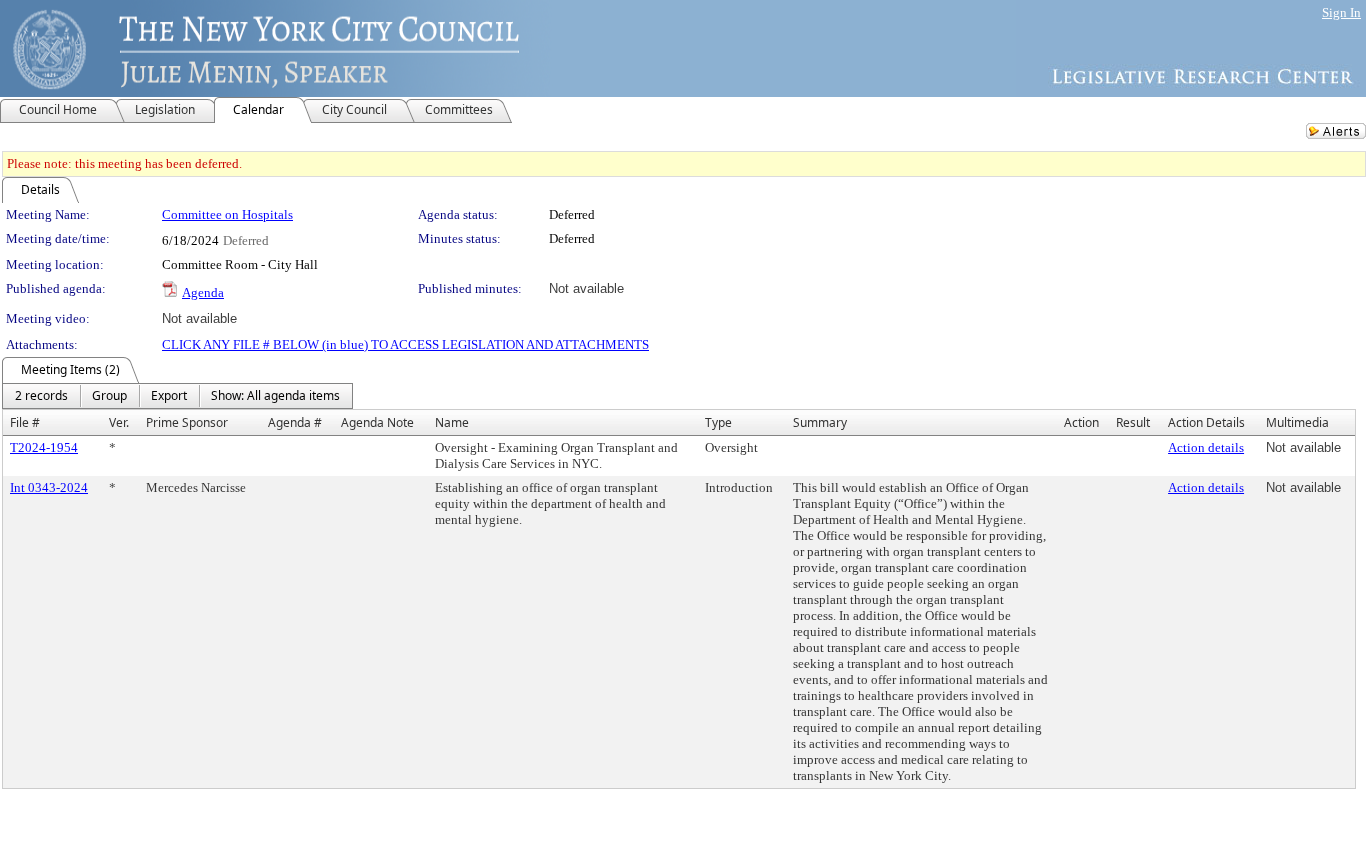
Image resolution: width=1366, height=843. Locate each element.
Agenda (203, 292)
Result (1133, 422)
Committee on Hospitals (227, 214)
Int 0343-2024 (49, 487)
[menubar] (177, 396)
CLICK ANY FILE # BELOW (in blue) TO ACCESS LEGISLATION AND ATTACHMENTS (405, 344)
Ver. (119, 422)
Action (1081, 422)
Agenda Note (377, 422)
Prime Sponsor (187, 422)
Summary (820, 422)
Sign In (1341, 12)
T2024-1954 (44, 447)
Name (452, 422)
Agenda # (295, 422)
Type (718, 422)
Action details (1206, 447)
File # (25, 422)
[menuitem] (41, 396)
